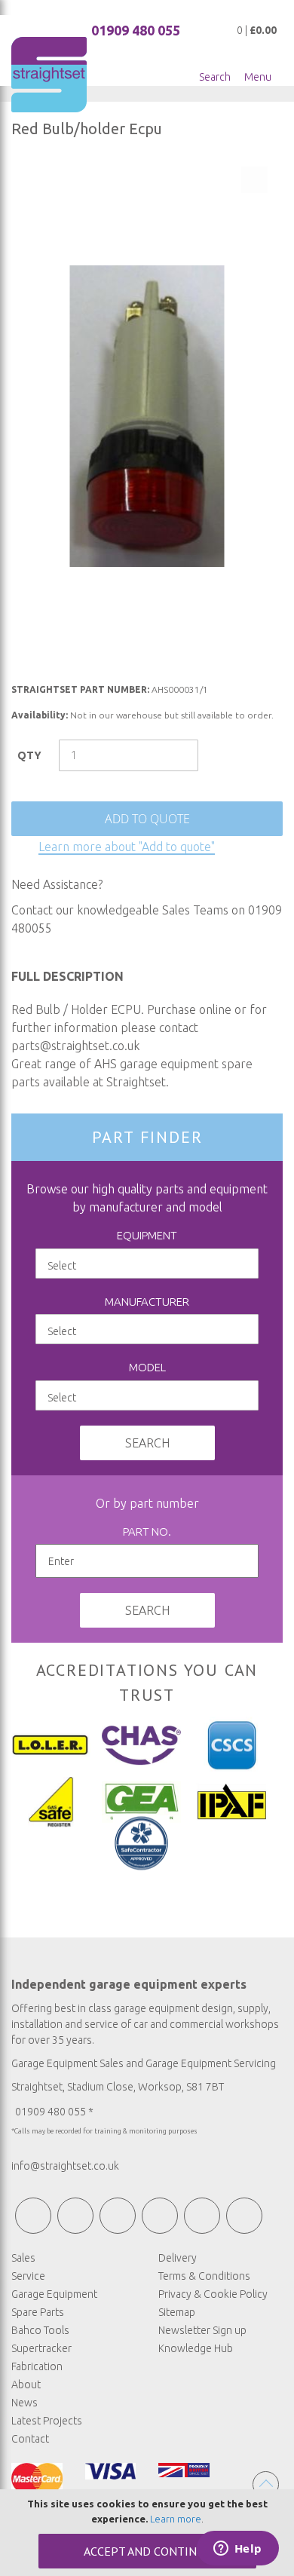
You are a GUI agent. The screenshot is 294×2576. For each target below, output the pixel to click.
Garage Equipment (54, 2294)
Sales (23, 2258)
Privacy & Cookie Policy (213, 2294)
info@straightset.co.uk (65, 2166)
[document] (147, 2533)
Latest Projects (47, 2421)
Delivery (178, 2258)
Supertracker (41, 2348)
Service (28, 2276)
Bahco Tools (40, 2330)
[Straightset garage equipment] (49, 75)
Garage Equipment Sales (67, 2063)
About (26, 2385)
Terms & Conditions (204, 2276)
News (24, 2403)
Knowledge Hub (196, 2348)
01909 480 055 (136, 30)
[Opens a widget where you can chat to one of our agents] (237, 2550)
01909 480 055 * (54, 2112)
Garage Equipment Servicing (211, 2063)
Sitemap (177, 2312)
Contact (30, 2439)
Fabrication (37, 2366)
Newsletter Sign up (202, 2330)
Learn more (176, 2519)
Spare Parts (38, 2312)
